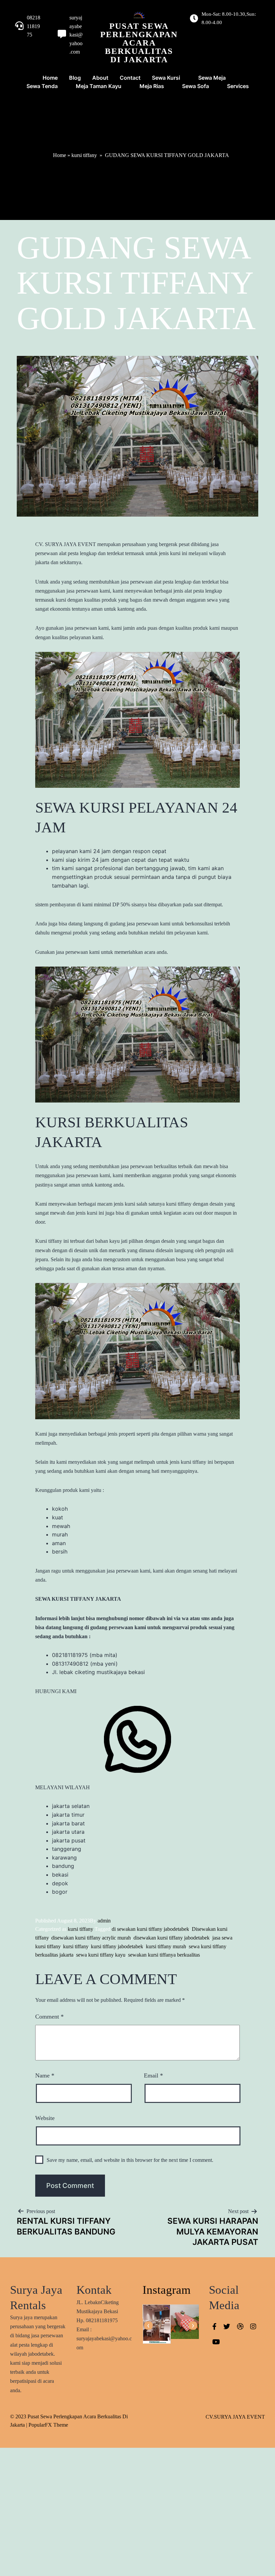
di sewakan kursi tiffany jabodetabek (150, 1929)
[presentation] (148, 2326)
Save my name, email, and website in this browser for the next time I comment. (130, 2160)
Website (45, 2118)
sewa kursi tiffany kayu (101, 1955)
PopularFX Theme (48, 2425)
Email (153, 2075)
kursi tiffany (84, 155)
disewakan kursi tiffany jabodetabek (172, 1938)
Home (60, 155)
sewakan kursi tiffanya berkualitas (164, 1955)
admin (104, 1921)
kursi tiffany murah (166, 1946)
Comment (49, 2017)
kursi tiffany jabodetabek (117, 1946)
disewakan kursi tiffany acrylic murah (91, 1938)
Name (45, 2075)
